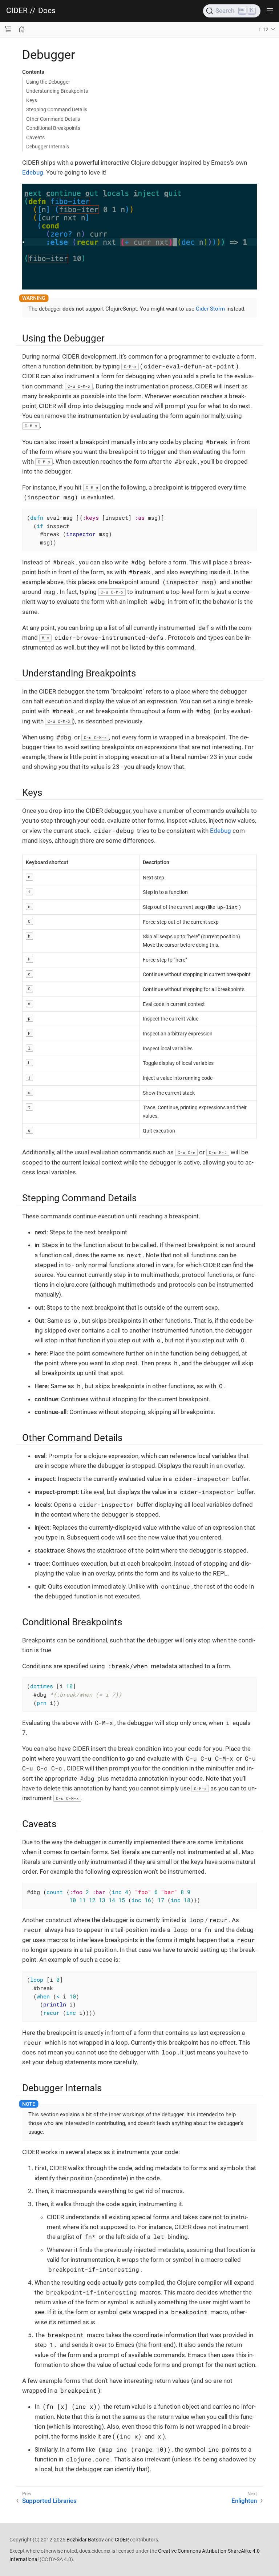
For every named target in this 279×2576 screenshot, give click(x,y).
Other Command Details (53, 119)
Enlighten (244, 2501)
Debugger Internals (48, 147)
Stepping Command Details (57, 109)
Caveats (35, 137)
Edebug (33, 172)
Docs (47, 11)
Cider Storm (210, 309)
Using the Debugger (48, 82)
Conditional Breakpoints (53, 128)
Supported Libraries (49, 2501)
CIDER (17, 11)
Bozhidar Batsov (85, 2540)
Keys (32, 100)
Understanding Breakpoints (57, 91)
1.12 (263, 29)
